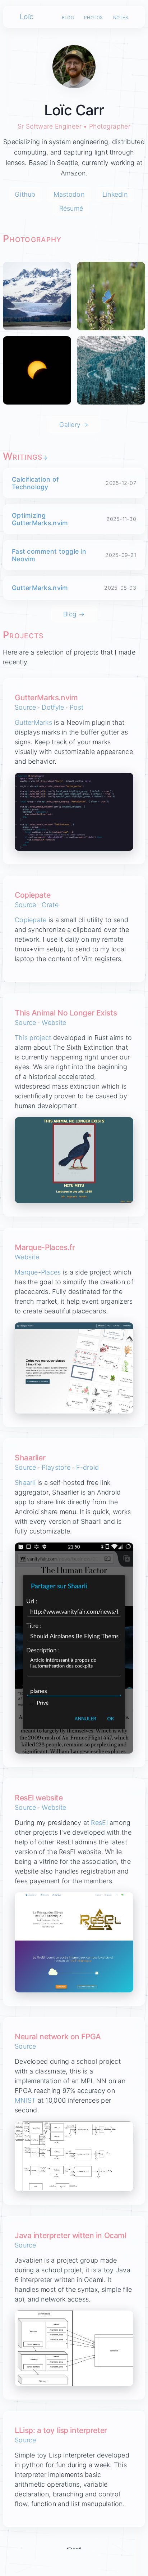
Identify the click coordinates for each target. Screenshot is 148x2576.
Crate (50, 905)
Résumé (71, 208)
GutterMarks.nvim (40, 588)
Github (25, 194)
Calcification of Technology (35, 483)
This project (33, 1038)
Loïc (27, 17)
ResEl (99, 1823)
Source (26, 707)
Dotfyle (53, 707)
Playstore (56, 1467)
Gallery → (74, 425)
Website (54, 1023)
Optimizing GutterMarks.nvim (40, 519)
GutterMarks (33, 722)
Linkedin (115, 194)
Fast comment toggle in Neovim (49, 555)
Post (77, 707)
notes (121, 17)
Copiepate (31, 920)
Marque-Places (38, 1272)
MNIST (25, 2100)
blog (68, 17)
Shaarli (25, 1483)
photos (94, 17)
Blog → (74, 614)
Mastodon (69, 194)
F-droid (88, 1467)
